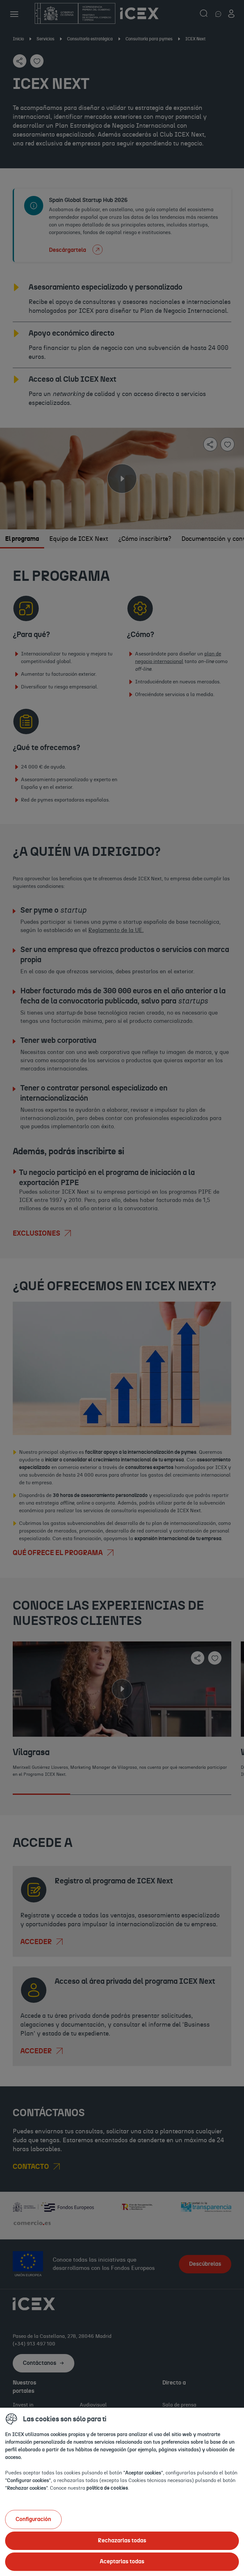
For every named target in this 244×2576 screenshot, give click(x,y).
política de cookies (107, 2488)
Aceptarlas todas (122, 2562)
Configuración (33, 2519)
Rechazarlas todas (122, 2541)
